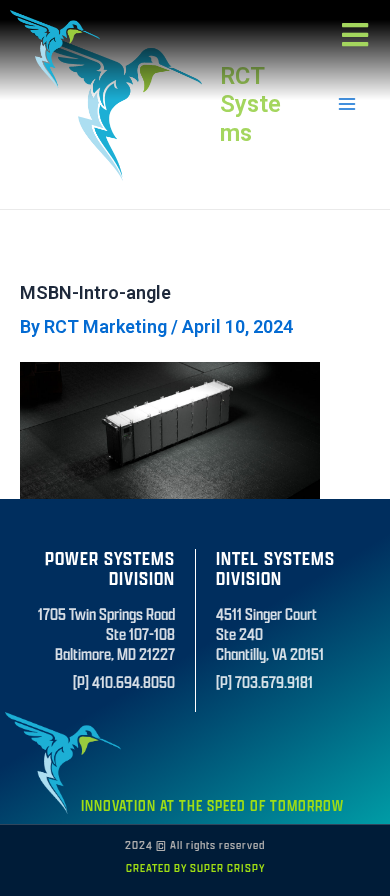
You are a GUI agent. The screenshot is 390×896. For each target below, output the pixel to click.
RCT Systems (250, 104)
